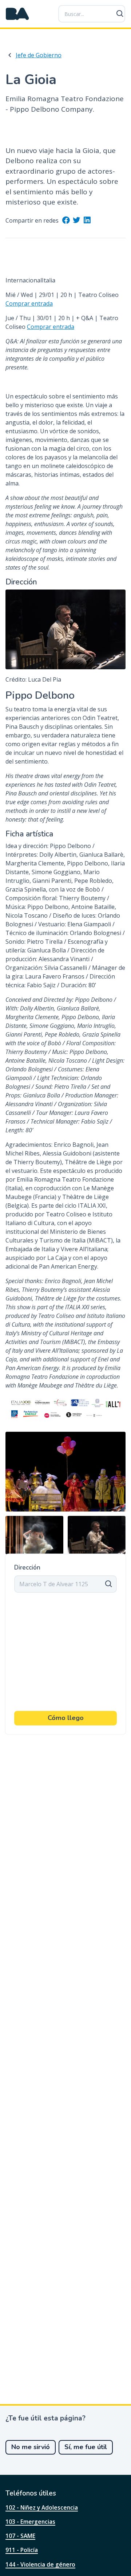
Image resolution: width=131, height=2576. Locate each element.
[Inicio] (17, 14)
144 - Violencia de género (40, 2564)
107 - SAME (20, 2536)
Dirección (27, 1568)
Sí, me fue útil (86, 2447)
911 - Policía (22, 2550)
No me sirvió (31, 2447)
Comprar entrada (29, 303)
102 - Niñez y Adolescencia (42, 2507)
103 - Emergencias (30, 2522)
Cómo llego (66, 1718)
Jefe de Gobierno (39, 55)
